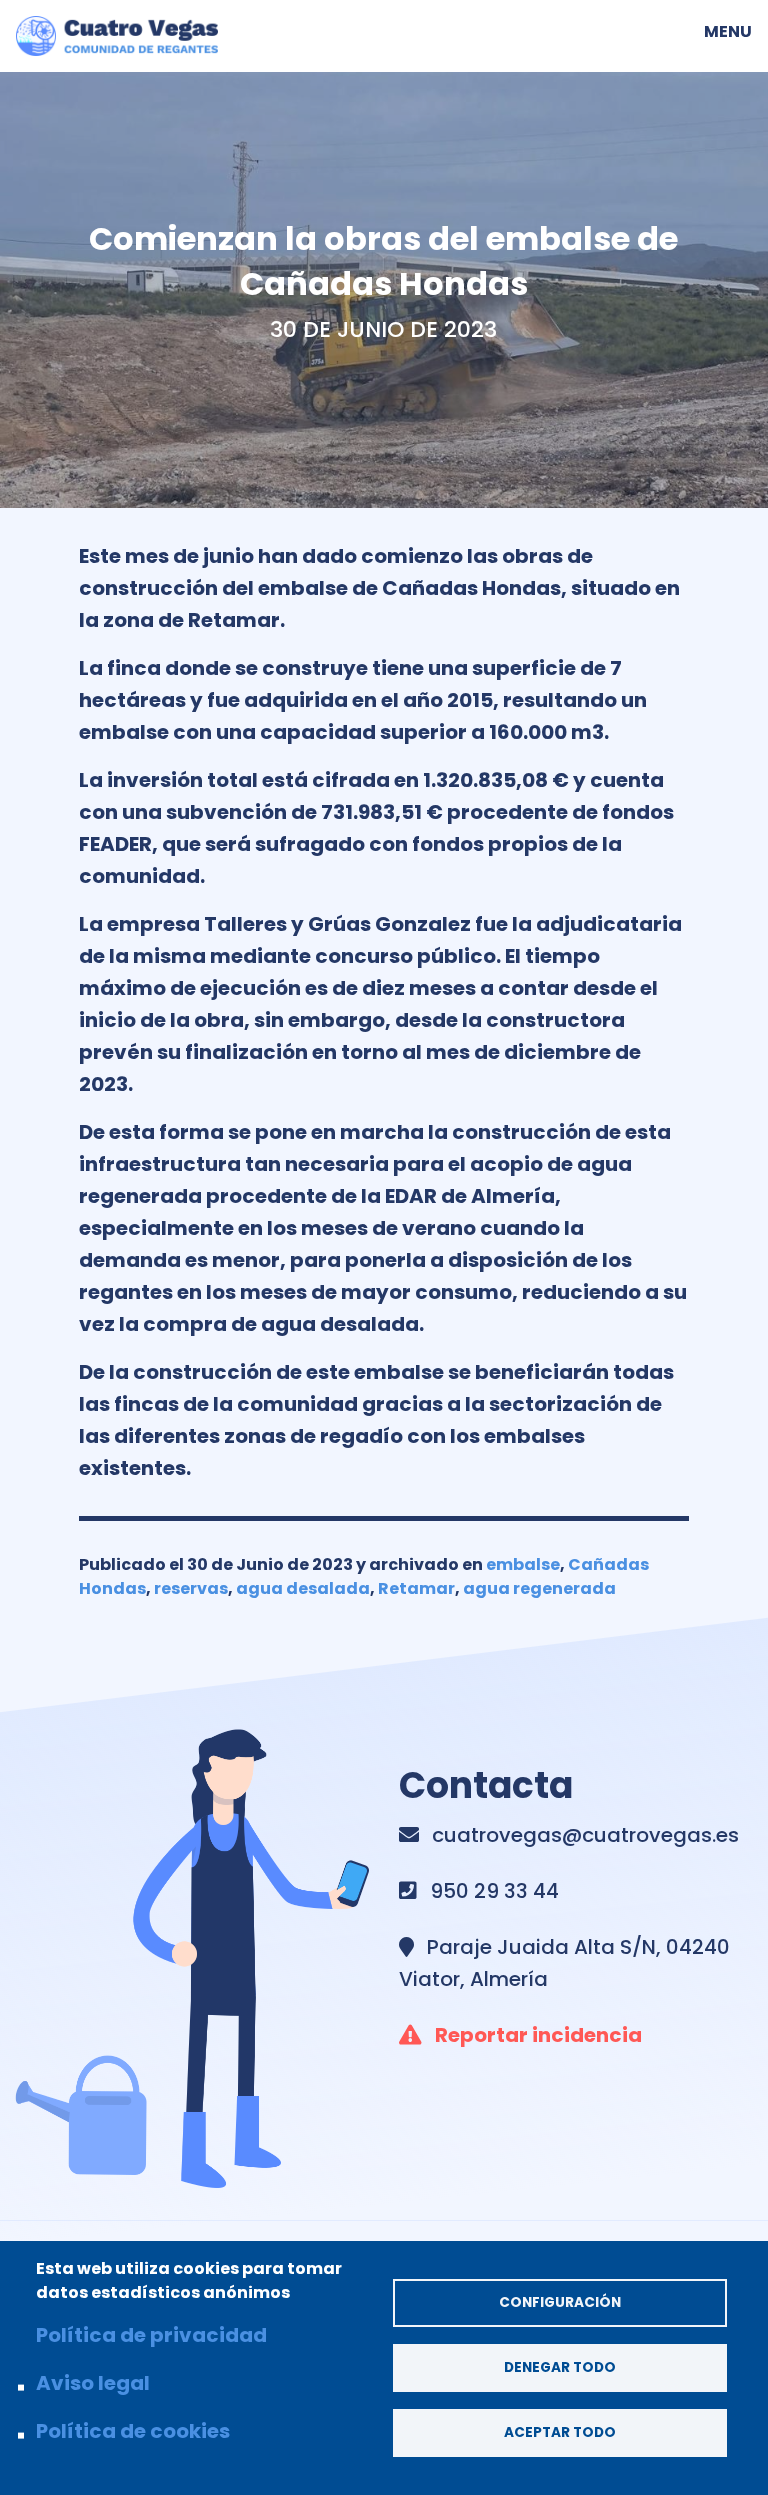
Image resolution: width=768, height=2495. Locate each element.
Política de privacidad (151, 2335)
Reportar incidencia (538, 2035)
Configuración (560, 2302)
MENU (728, 30)
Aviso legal (93, 2383)
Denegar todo (560, 2367)
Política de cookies (133, 2431)
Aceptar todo (560, 2432)
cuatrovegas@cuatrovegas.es (585, 1835)
